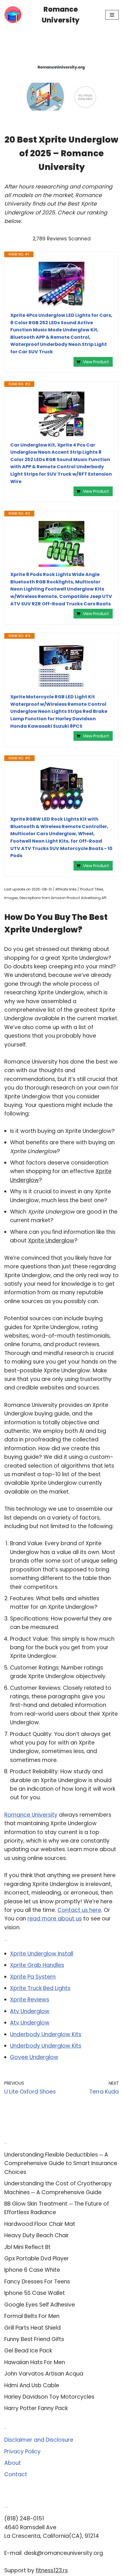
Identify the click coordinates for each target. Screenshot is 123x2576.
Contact (16, 2474)
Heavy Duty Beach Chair (37, 2235)
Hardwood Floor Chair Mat (40, 2224)
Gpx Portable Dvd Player (37, 2258)
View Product (96, 362)
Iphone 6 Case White (32, 2270)
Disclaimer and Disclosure (39, 2440)
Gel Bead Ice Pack (28, 2351)
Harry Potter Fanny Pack (36, 2408)
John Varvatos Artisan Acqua (44, 2374)
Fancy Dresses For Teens (37, 2282)
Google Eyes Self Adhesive (40, 2305)
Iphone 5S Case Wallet (35, 2293)
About (13, 2463)
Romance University (31, 1815)
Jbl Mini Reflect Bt (27, 2247)
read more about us (55, 1919)
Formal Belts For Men (32, 2316)
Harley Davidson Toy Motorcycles (49, 2397)
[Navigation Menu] (112, 15)
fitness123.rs (52, 2570)
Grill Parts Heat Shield (32, 2328)
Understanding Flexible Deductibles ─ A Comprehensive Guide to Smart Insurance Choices (61, 2163)
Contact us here (79, 1910)
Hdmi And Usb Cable (32, 2385)
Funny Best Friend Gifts (34, 2339)
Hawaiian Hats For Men (35, 2362)
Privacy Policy (22, 2452)
